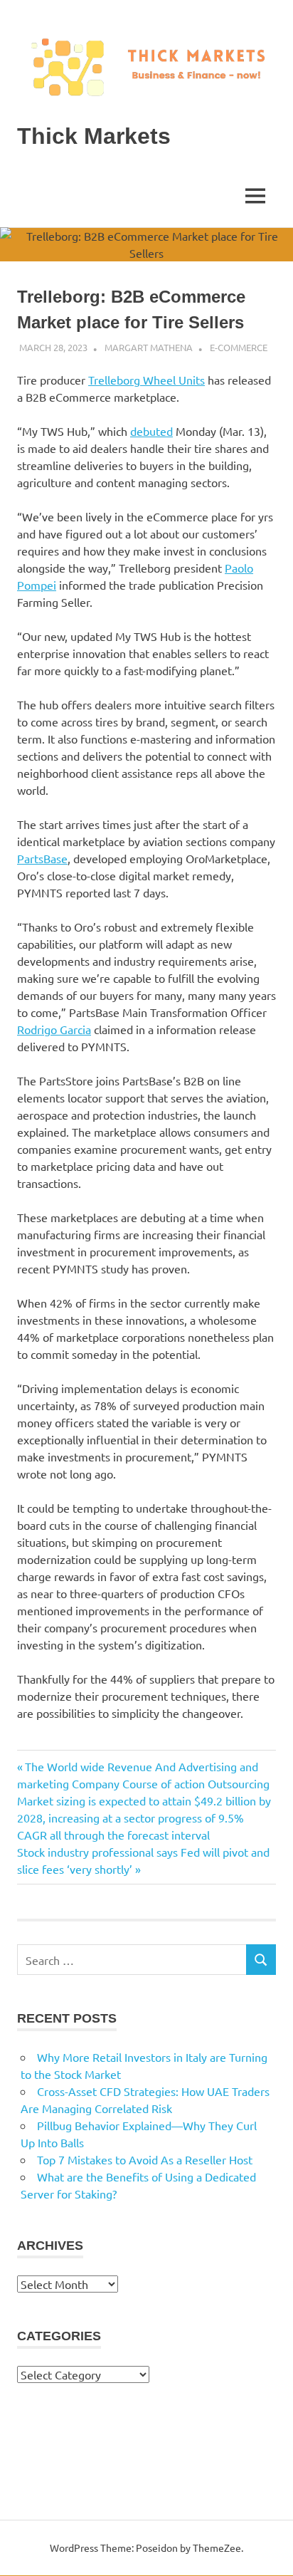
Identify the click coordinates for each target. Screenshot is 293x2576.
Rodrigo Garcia (54, 1029)
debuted (151, 431)
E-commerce (239, 347)
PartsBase (42, 858)
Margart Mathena (149, 347)
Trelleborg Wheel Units (146, 380)
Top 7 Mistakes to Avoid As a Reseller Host (145, 2159)
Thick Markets (94, 136)
